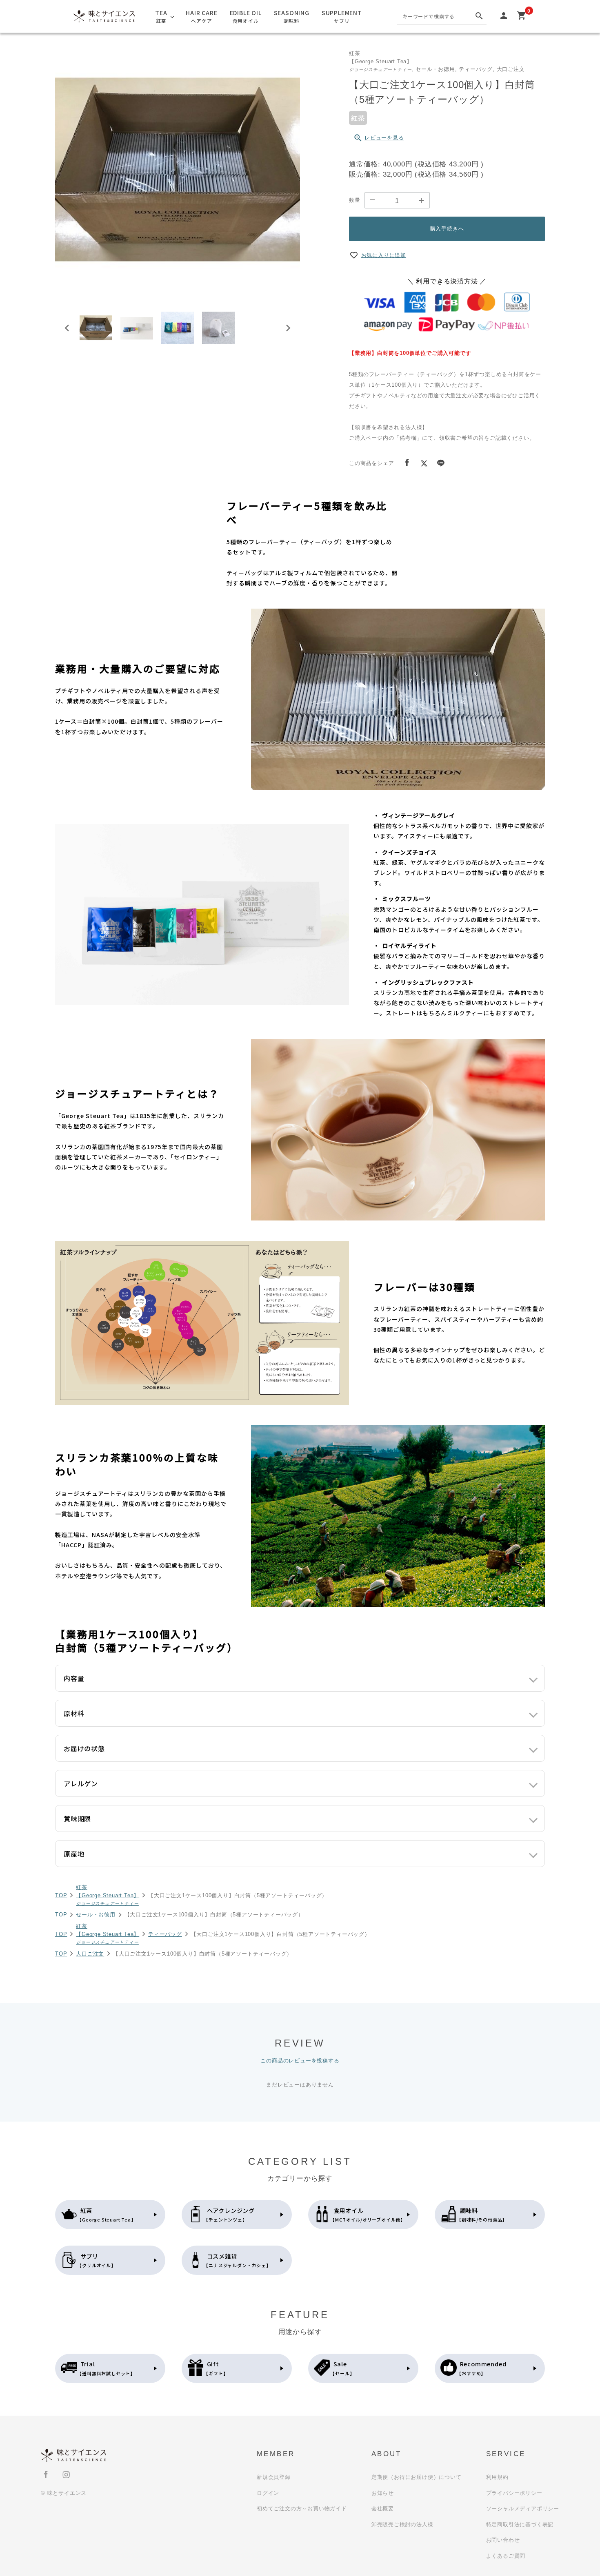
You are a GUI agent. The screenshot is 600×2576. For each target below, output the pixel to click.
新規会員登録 (274, 2477)
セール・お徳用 (96, 1915)
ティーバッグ (165, 1934)
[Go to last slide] (67, 328)
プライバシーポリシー (514, 2493)
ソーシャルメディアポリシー (523, 2508)
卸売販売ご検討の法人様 (402, 2524)
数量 (355, 200)
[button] (96, 328)
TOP (61, 1895)
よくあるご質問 (506, 2556)
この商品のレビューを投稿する (300, 2061)
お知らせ (383, 2493)
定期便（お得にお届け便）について (417, 2477)
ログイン (268, 2493)
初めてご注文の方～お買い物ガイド (302, 2508)
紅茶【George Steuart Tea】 (108, 1895)
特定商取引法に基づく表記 (520, 2524)
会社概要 (383, 2508)
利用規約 (497, 2477)
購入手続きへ (447, 229)
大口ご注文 (90, 1954)
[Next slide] (288, 328)
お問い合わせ (503, 2540)
